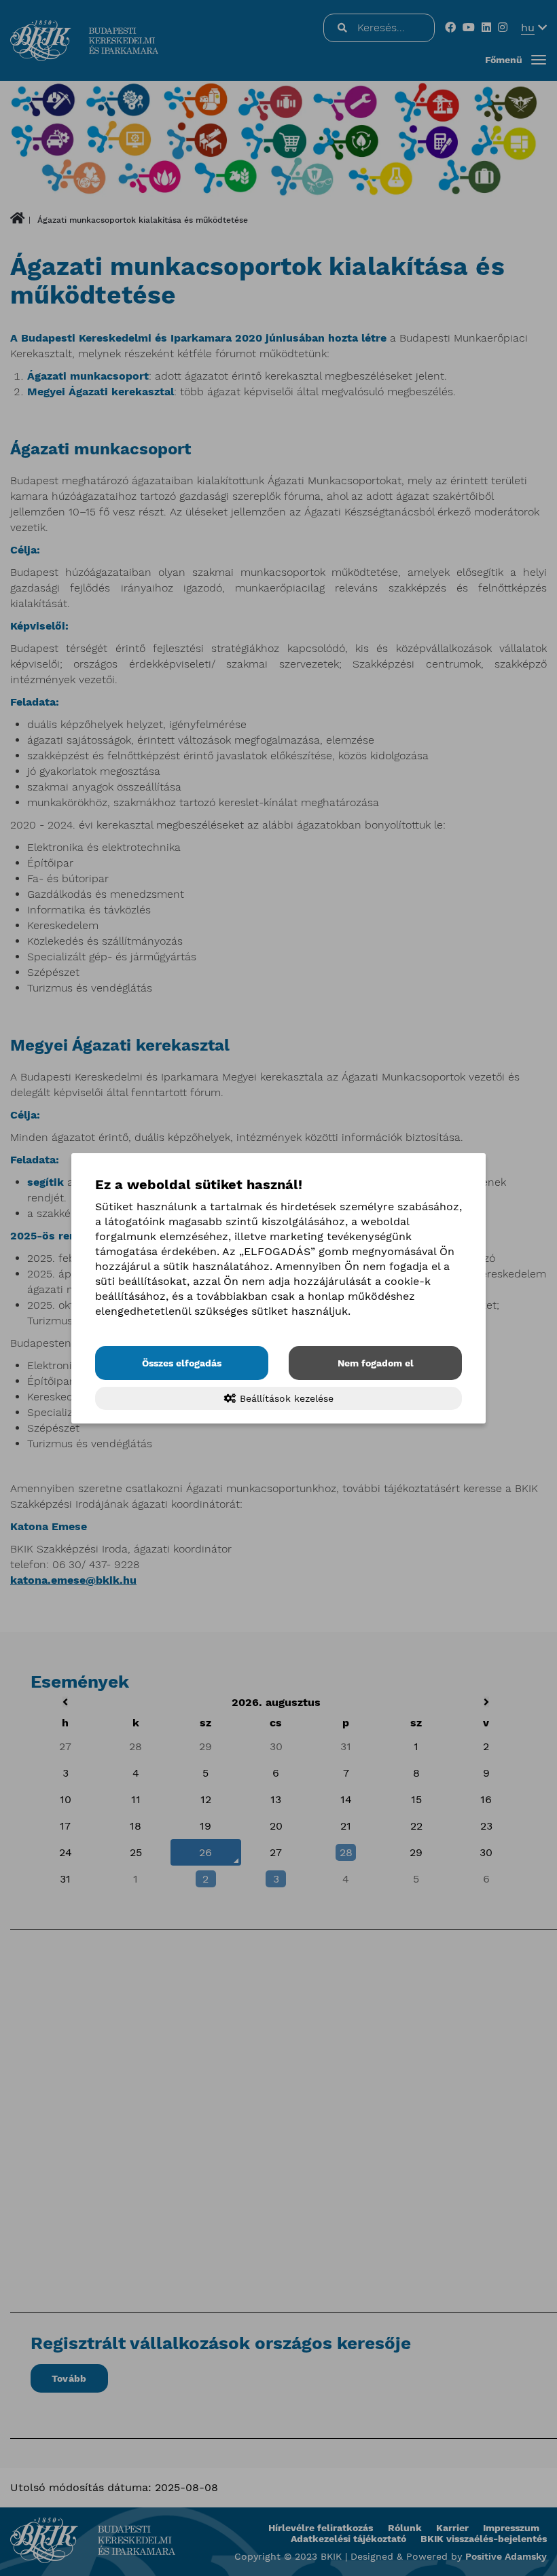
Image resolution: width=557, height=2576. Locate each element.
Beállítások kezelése (285, 1398)
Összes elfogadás (182, 1363)
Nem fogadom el (376, 1363)
